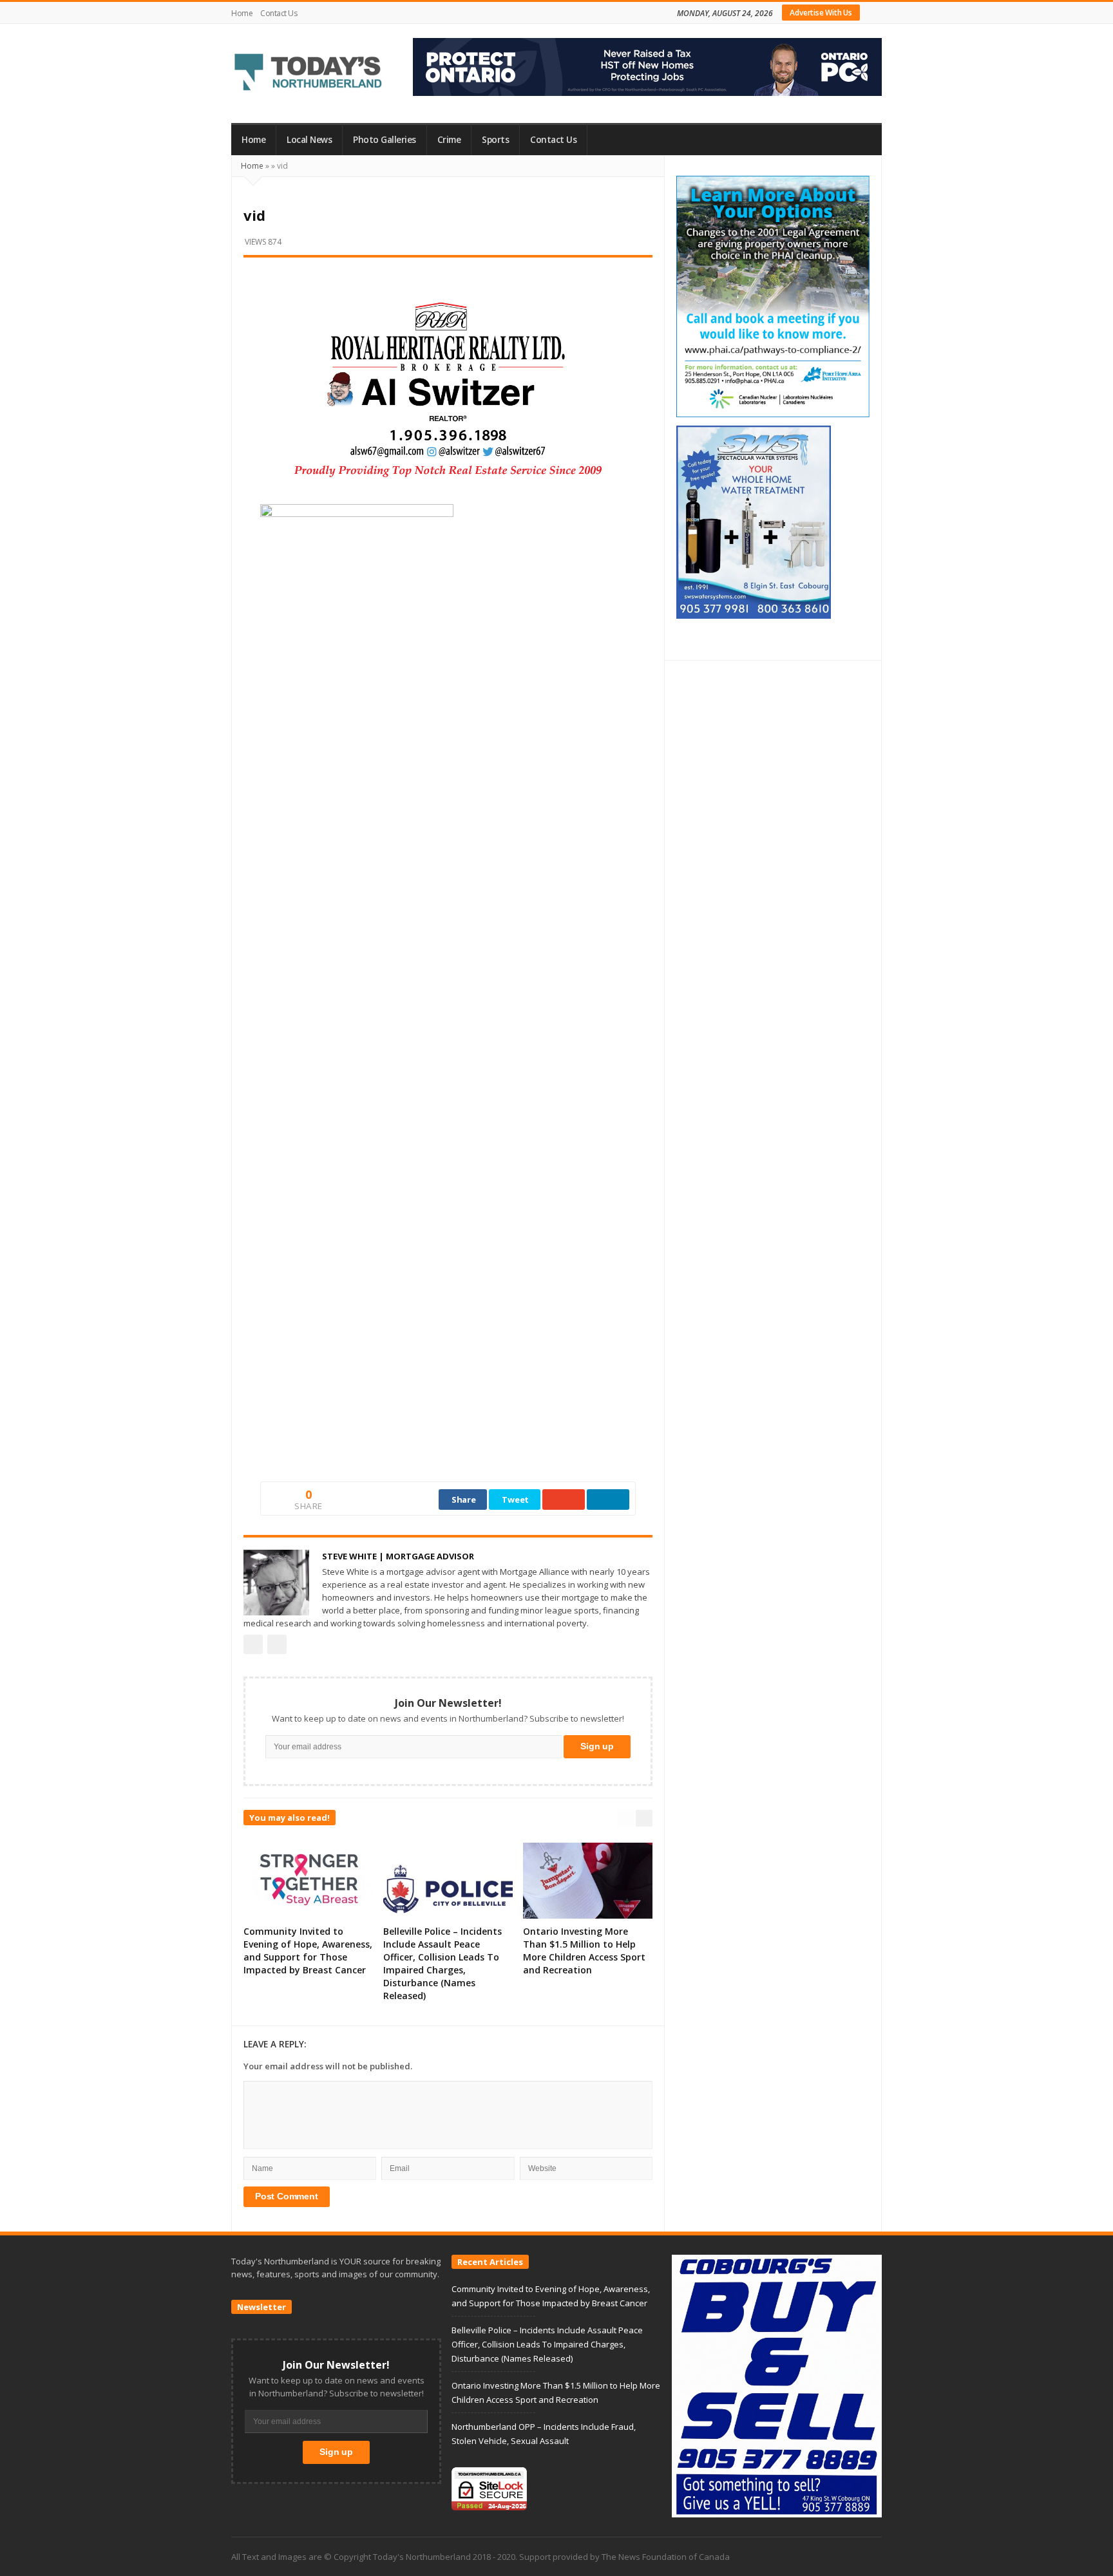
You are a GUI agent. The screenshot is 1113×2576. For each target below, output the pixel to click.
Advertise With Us (821, 13)
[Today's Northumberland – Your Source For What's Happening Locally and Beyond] (309, 73)
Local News (309, 140)
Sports (495, 140)
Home (242, 13)
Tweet (515, 1500)
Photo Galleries (385, 140)
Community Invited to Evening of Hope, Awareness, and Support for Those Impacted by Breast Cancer (308, 1951)
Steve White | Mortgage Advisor (398, 1556)
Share (464, 1500)
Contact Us (279, 13)
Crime (449, 140)
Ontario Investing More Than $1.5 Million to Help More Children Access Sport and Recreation (584, 1951)
